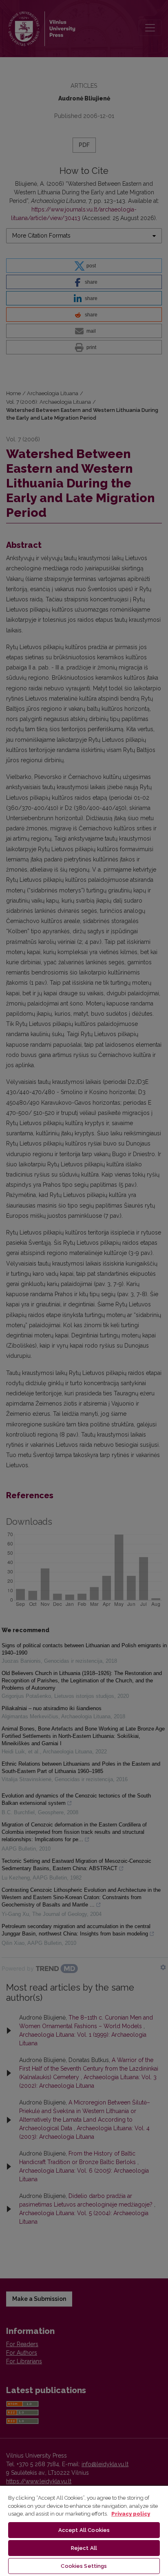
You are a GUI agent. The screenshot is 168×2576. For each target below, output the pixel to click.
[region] (84, 2530)
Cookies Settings (84, 2566)
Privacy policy (131, 2514)
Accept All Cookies (84, 2530)
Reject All (84, 2548)
